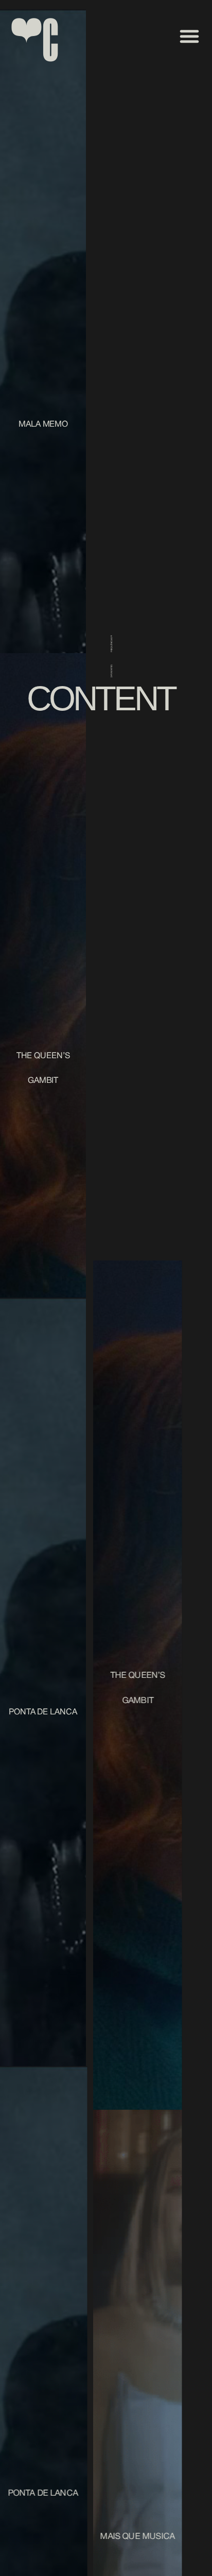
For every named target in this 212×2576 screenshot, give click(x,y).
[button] (189, 36)
